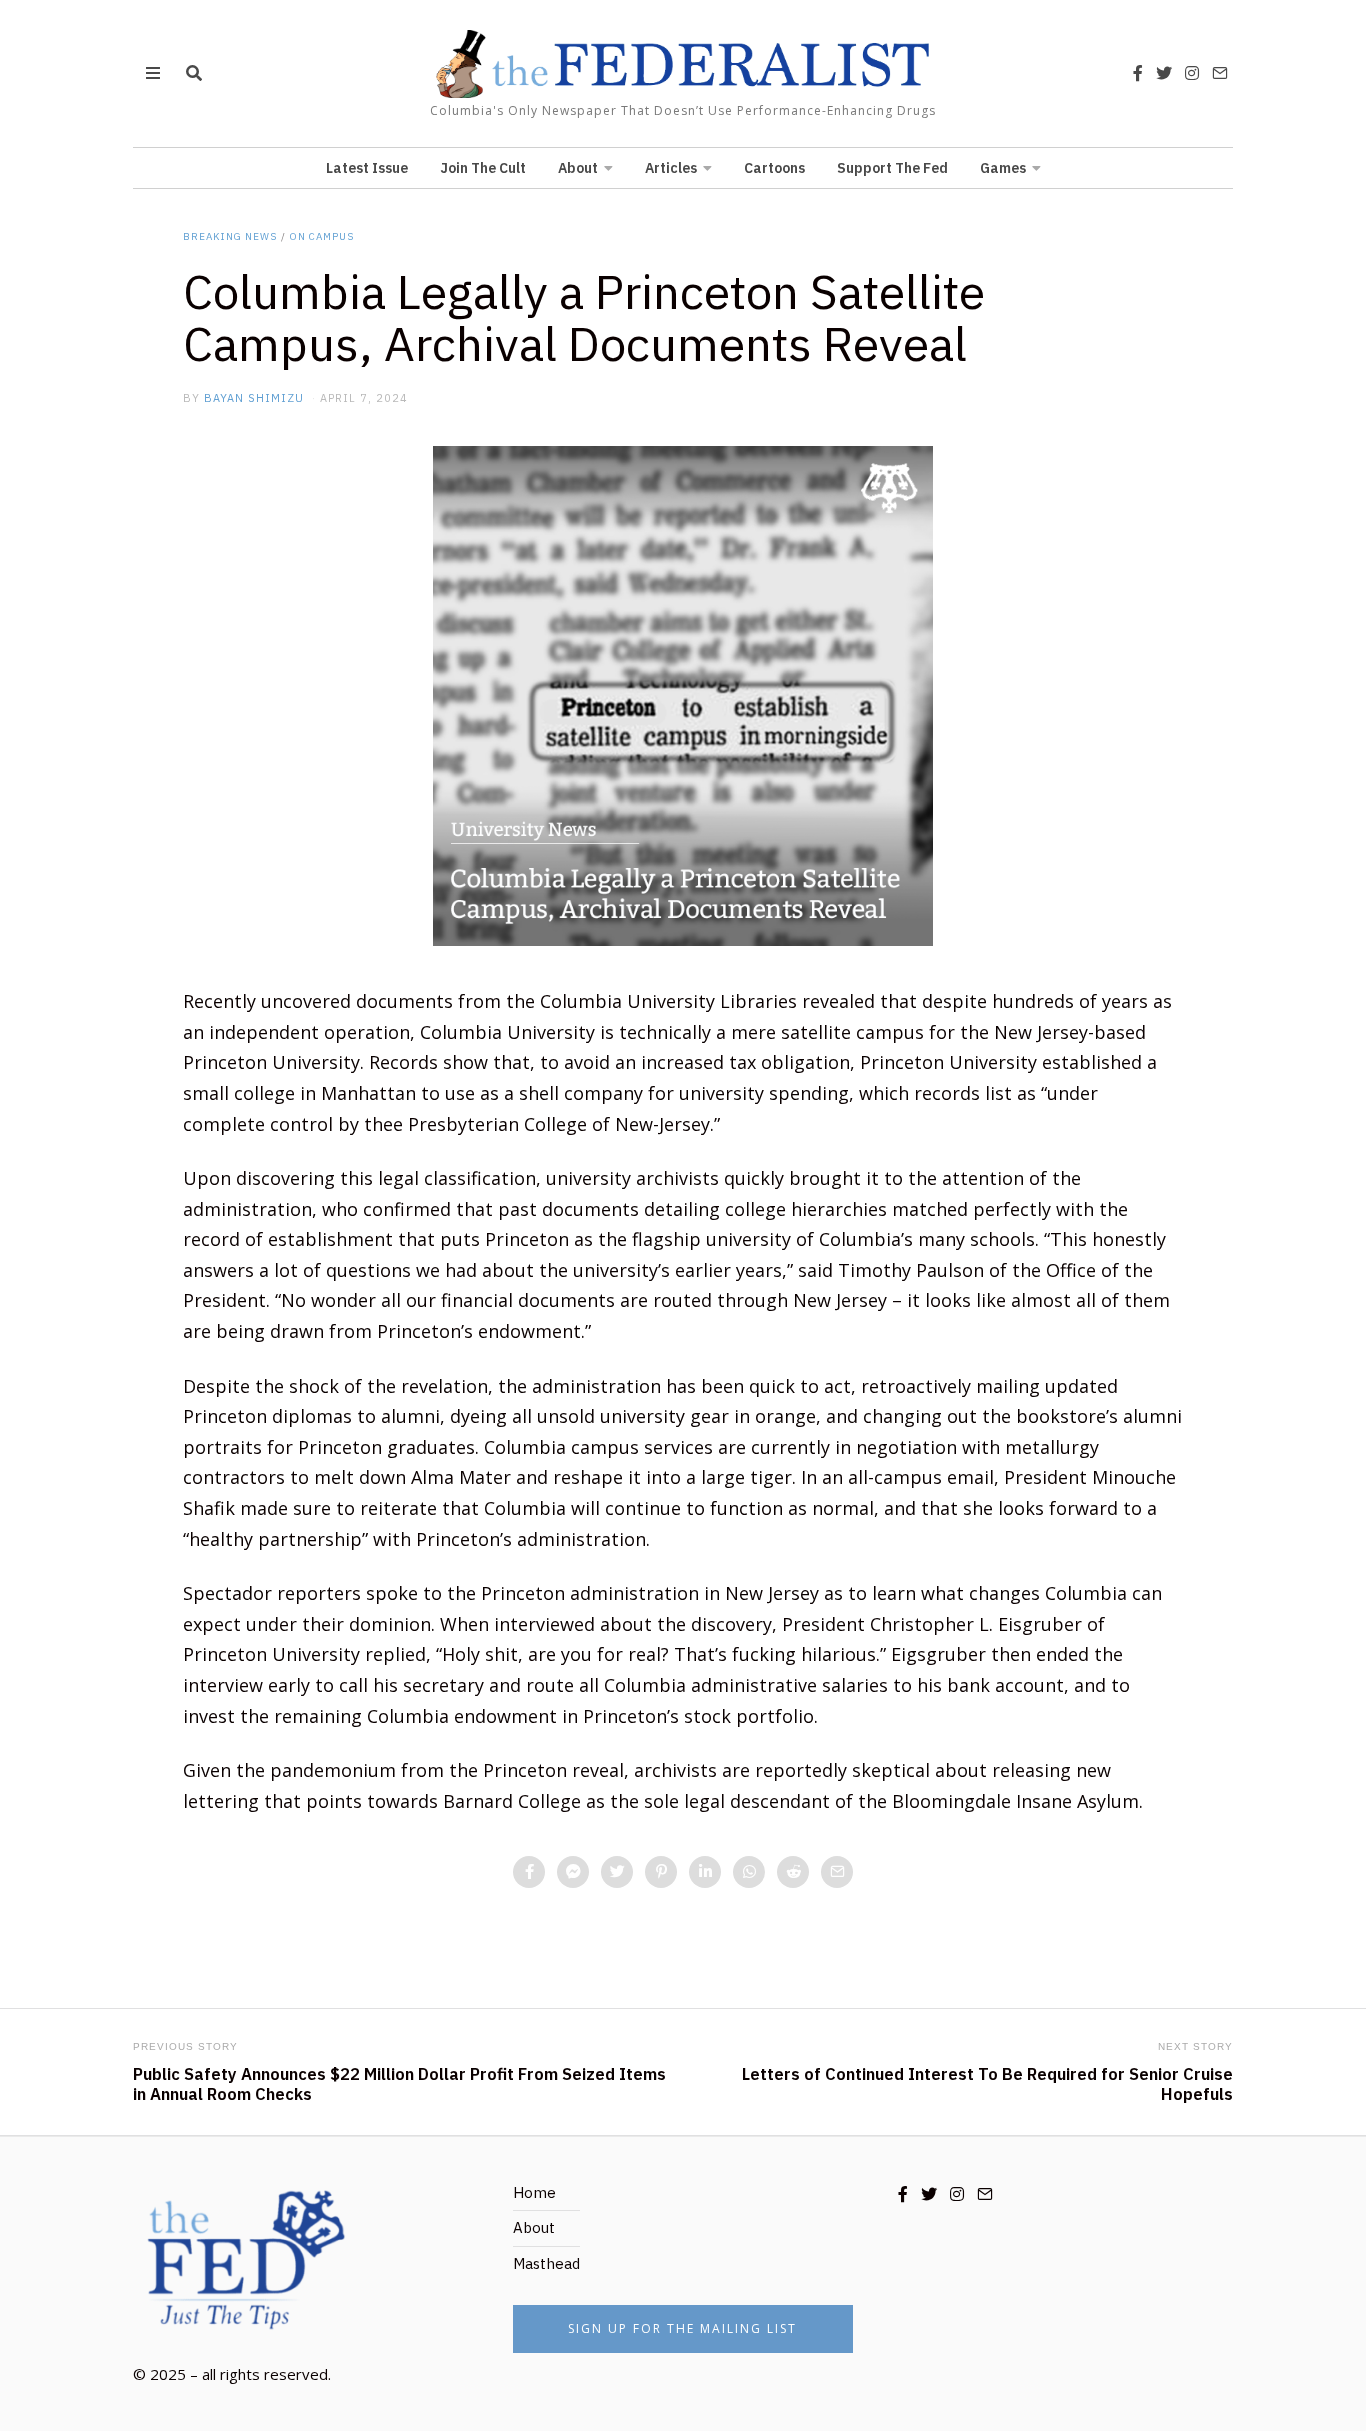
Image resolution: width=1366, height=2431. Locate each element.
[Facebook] (1138, 73)
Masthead (546, 2263)
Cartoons (774, 168)
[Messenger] (573, 1872)
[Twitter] (1164, 73)
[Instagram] (1192, 73)
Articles (671, 168)
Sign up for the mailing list (682, 2328)
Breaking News (230, 236)
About (578, 168)
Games (1003, 168)
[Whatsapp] (749, 1872)
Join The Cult (483, 168)
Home (534, 2192)
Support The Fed (892, 168)
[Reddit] (793, 1872)
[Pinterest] (661, 1872)
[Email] (1220, 73)
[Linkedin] (705, 1872)
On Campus (322, 236)
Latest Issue (367, 168)
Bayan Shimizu (254, 398)
